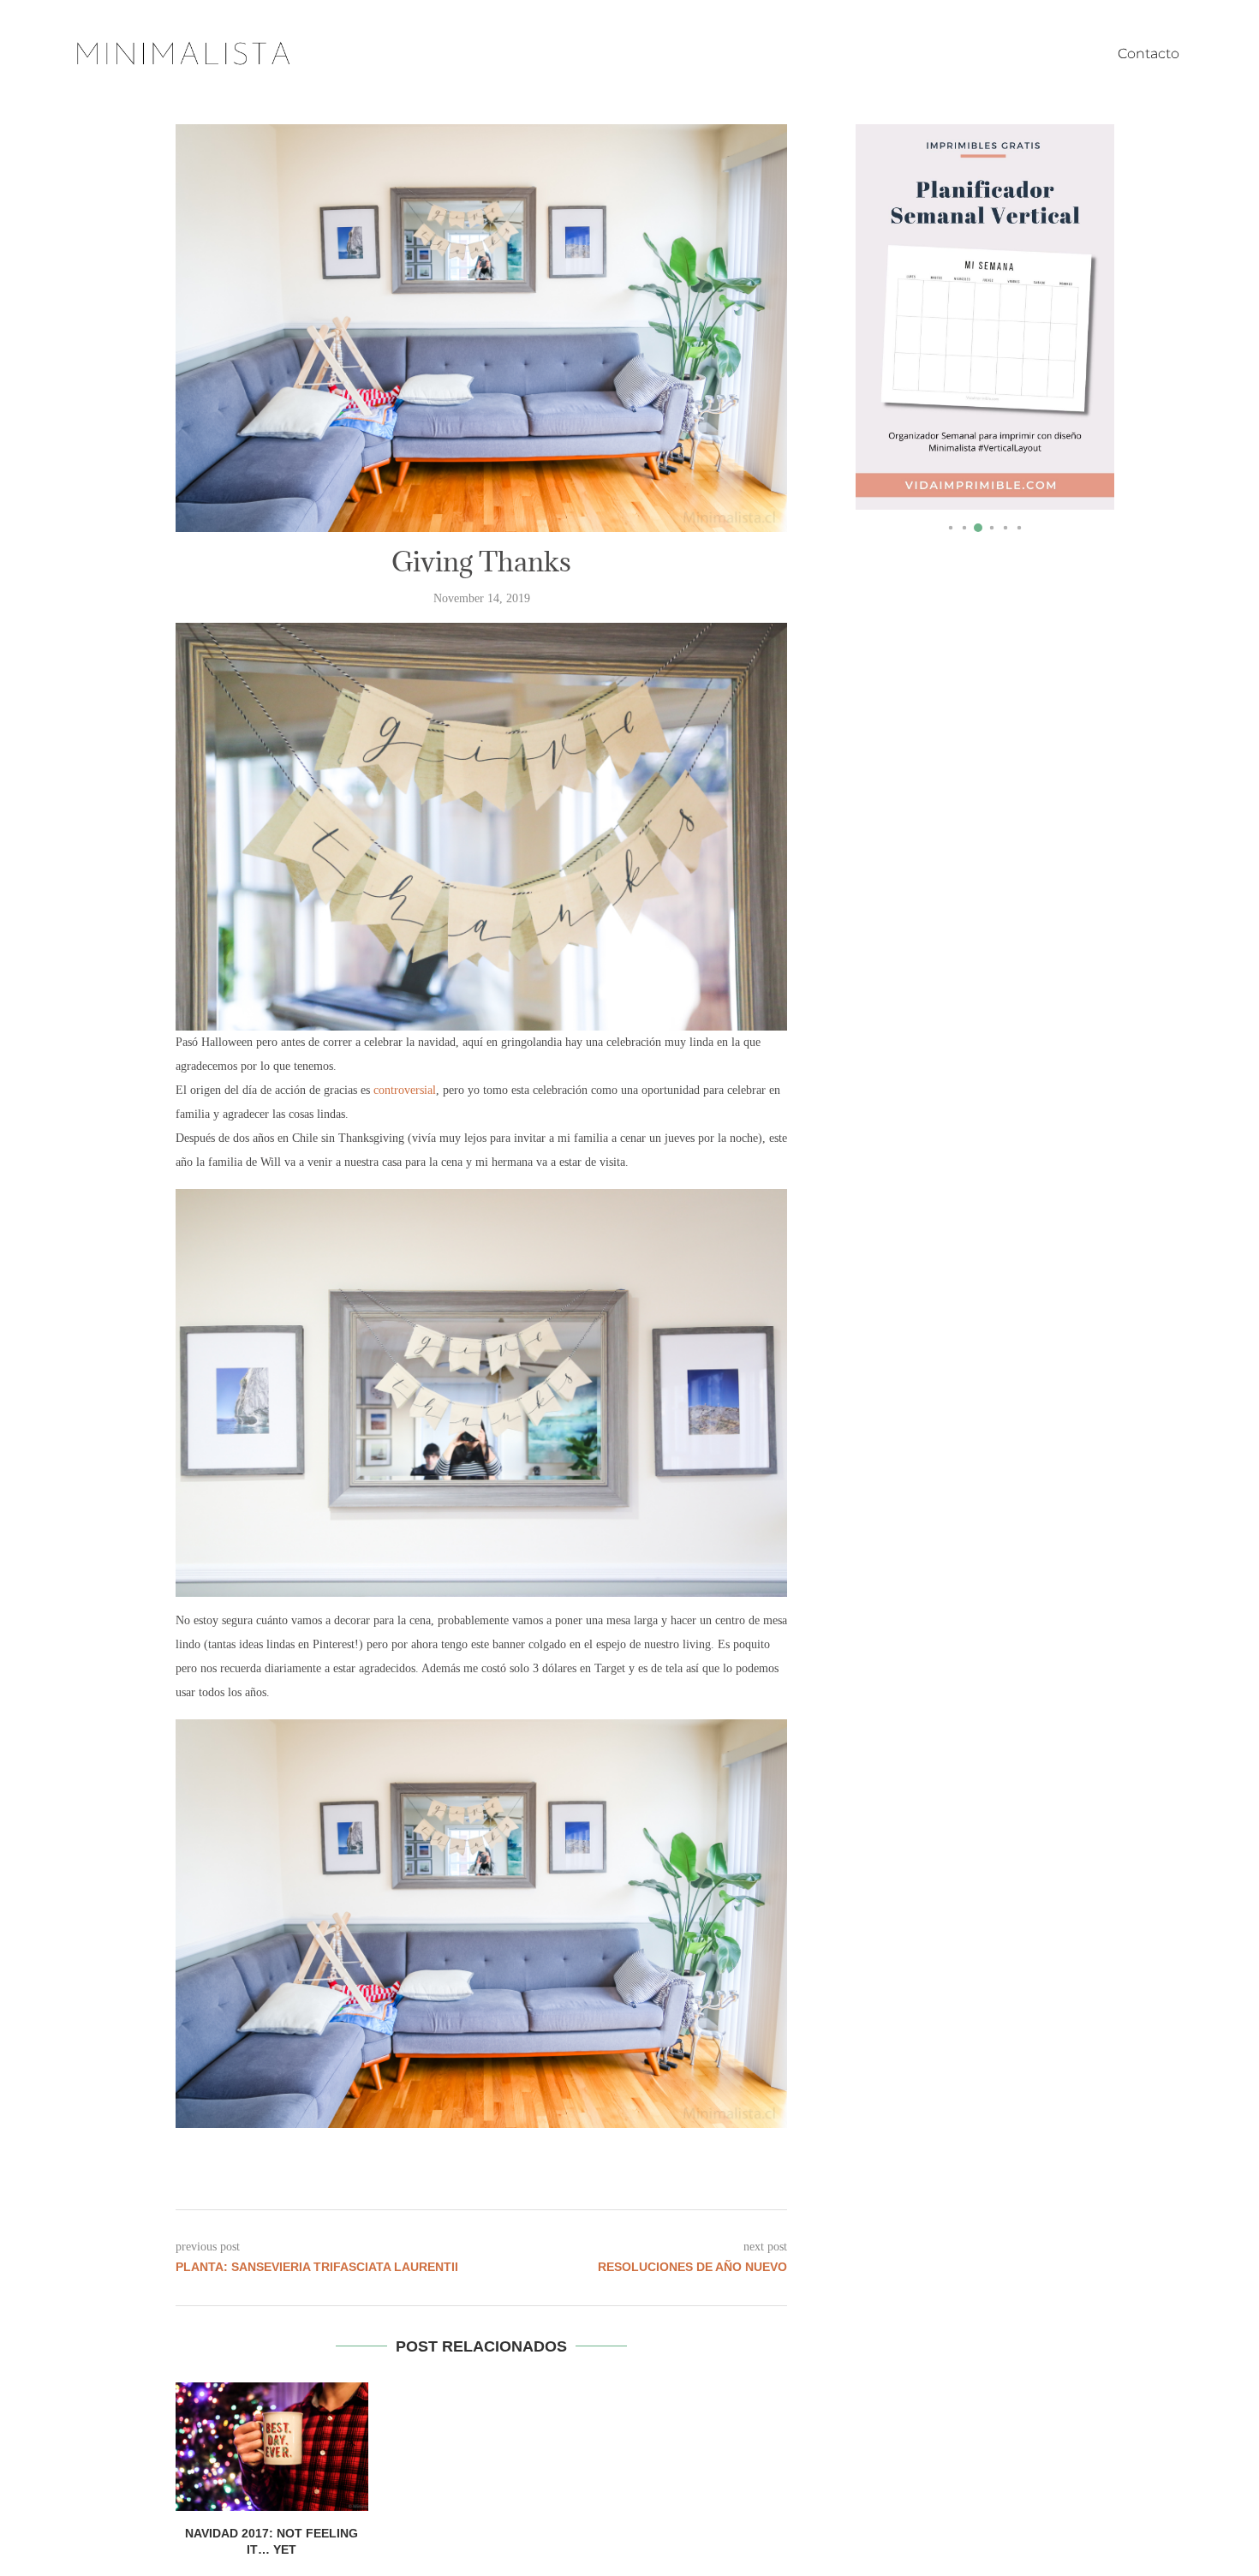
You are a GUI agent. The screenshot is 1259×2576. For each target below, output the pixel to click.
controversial (405, 1090)
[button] (883, 327)
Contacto (1149, 54)
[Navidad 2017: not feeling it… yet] (272, 2447)
